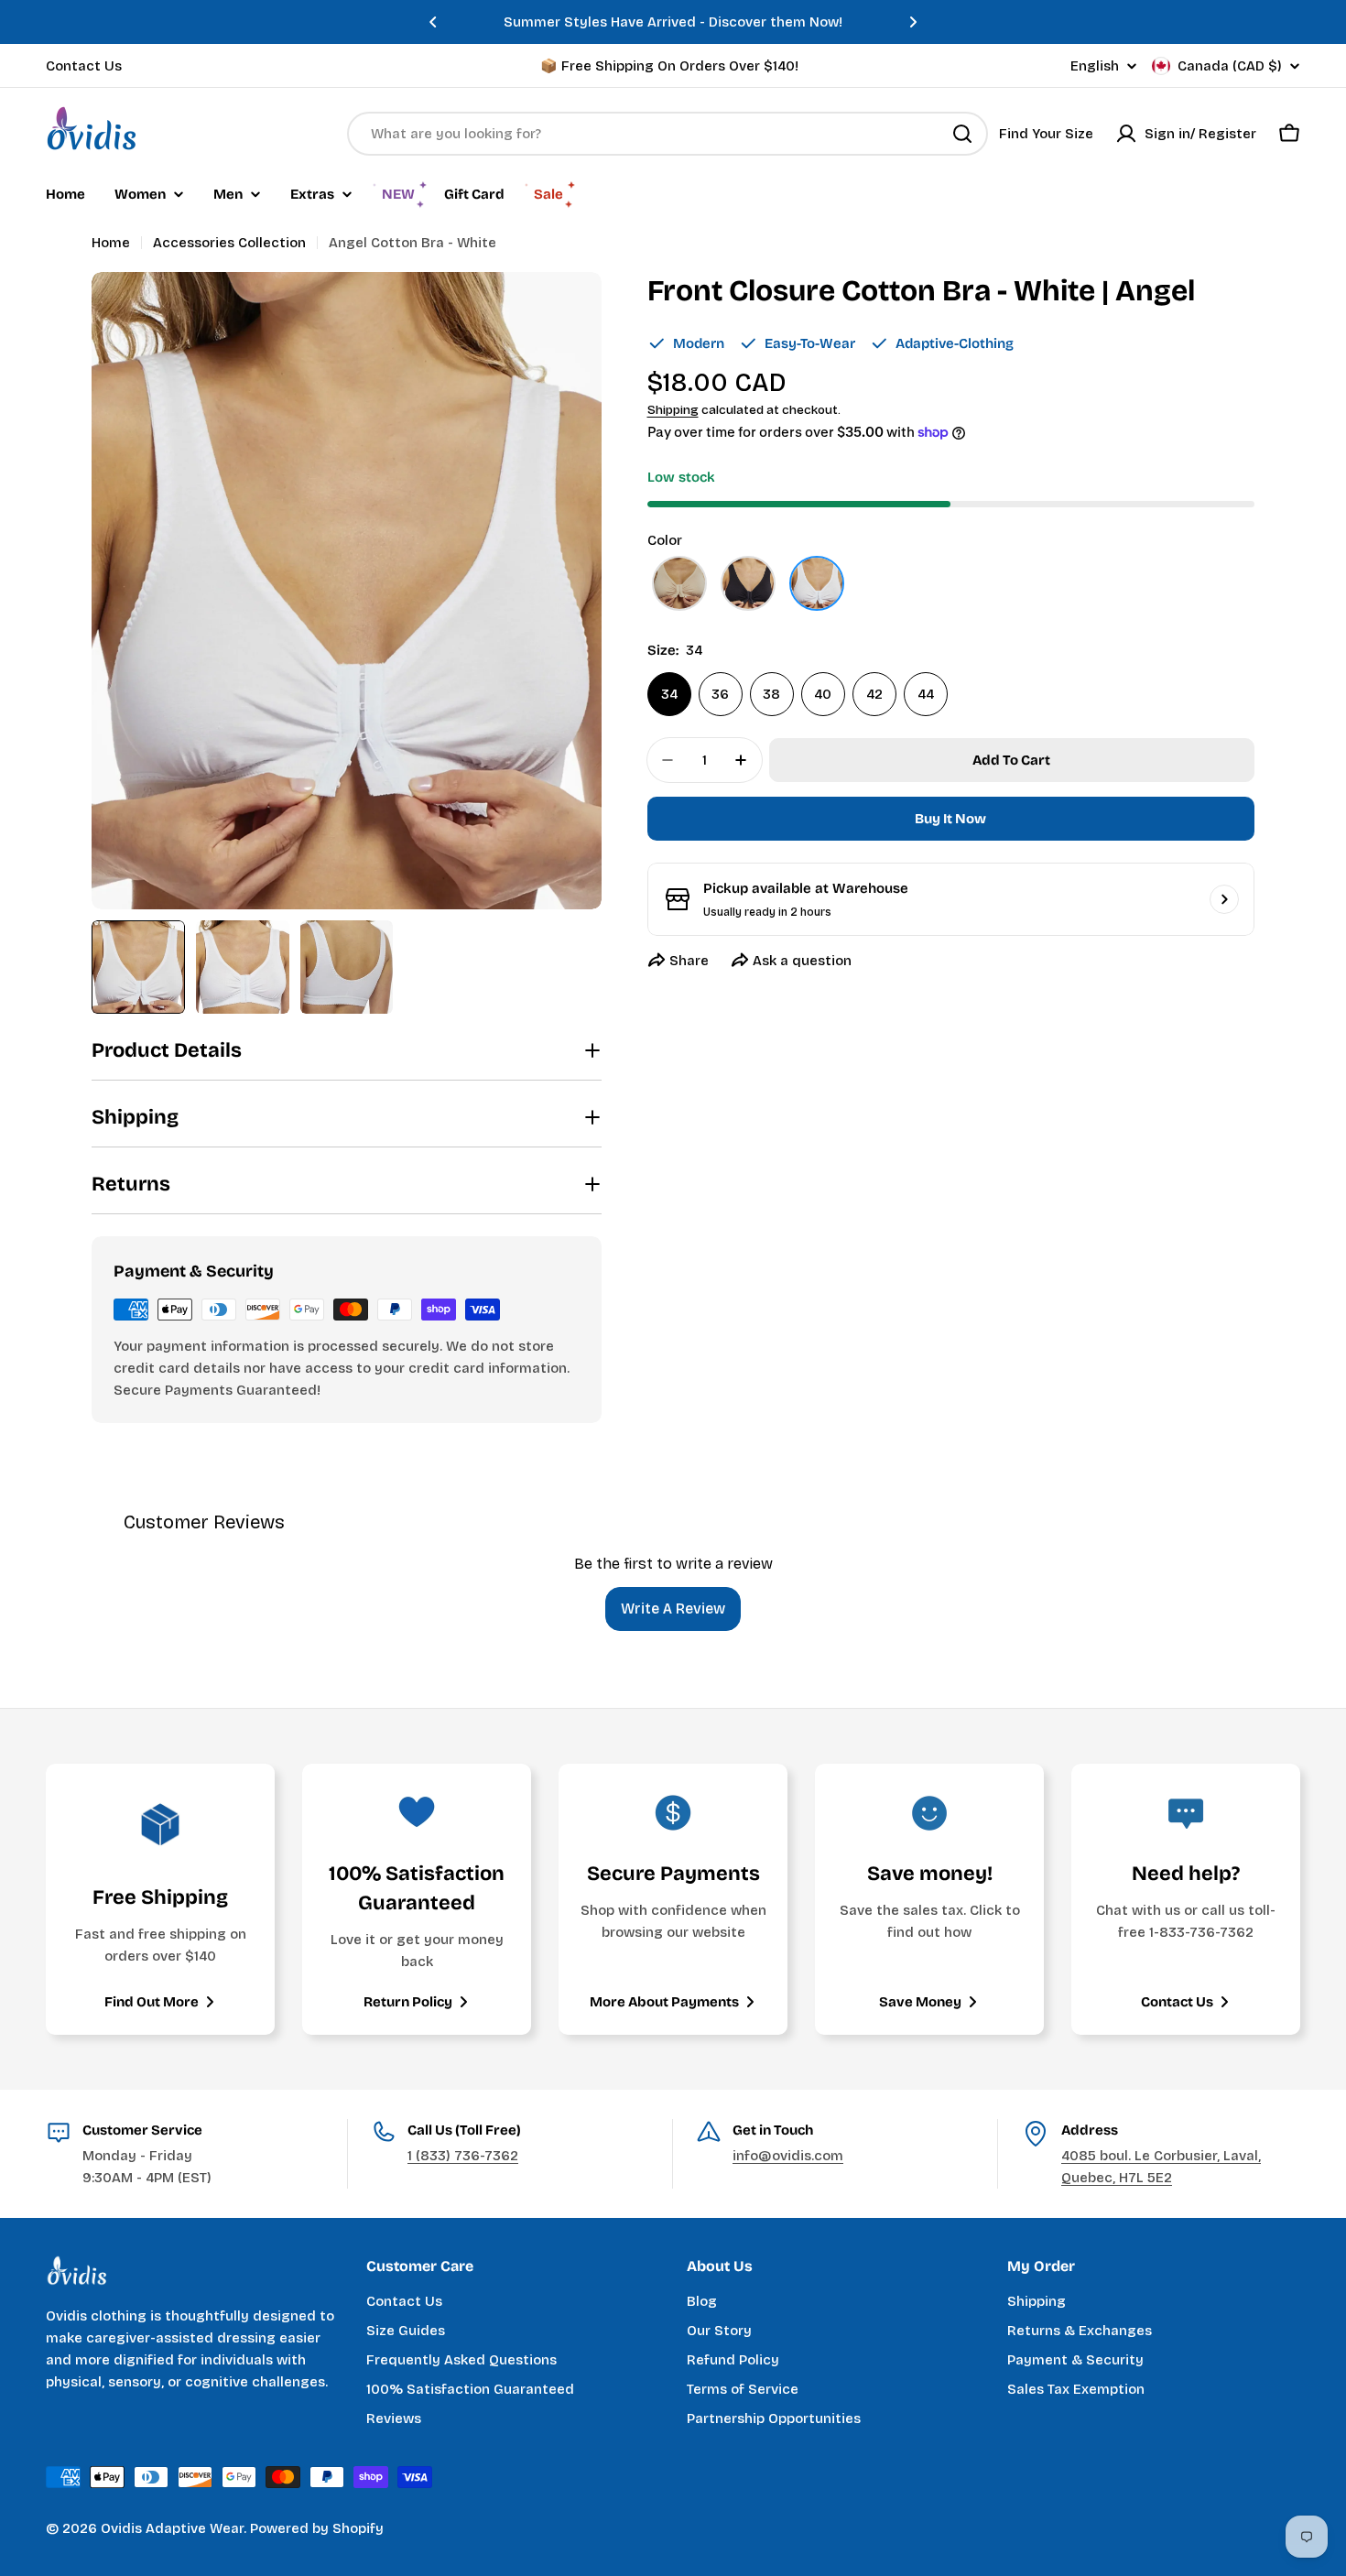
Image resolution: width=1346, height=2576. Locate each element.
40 (823, 694)
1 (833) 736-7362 (463, 2156)
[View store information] (1224, 899)
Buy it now (950, 819)
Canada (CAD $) (1230, 66)
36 (720, 694)
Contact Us (84, 66)
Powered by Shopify (317, 2528)
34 (669, 694)
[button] (433, 22)
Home (111, 243)
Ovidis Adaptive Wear (172, 2528)
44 (926, 694)
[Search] (962, 134)
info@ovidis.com (788, 2156)
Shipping (673, 410)
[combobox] (668, 134)
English (1095, 66)
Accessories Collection (229, 243)
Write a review (673, 1609)
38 (771, 694)
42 (874, 694)
